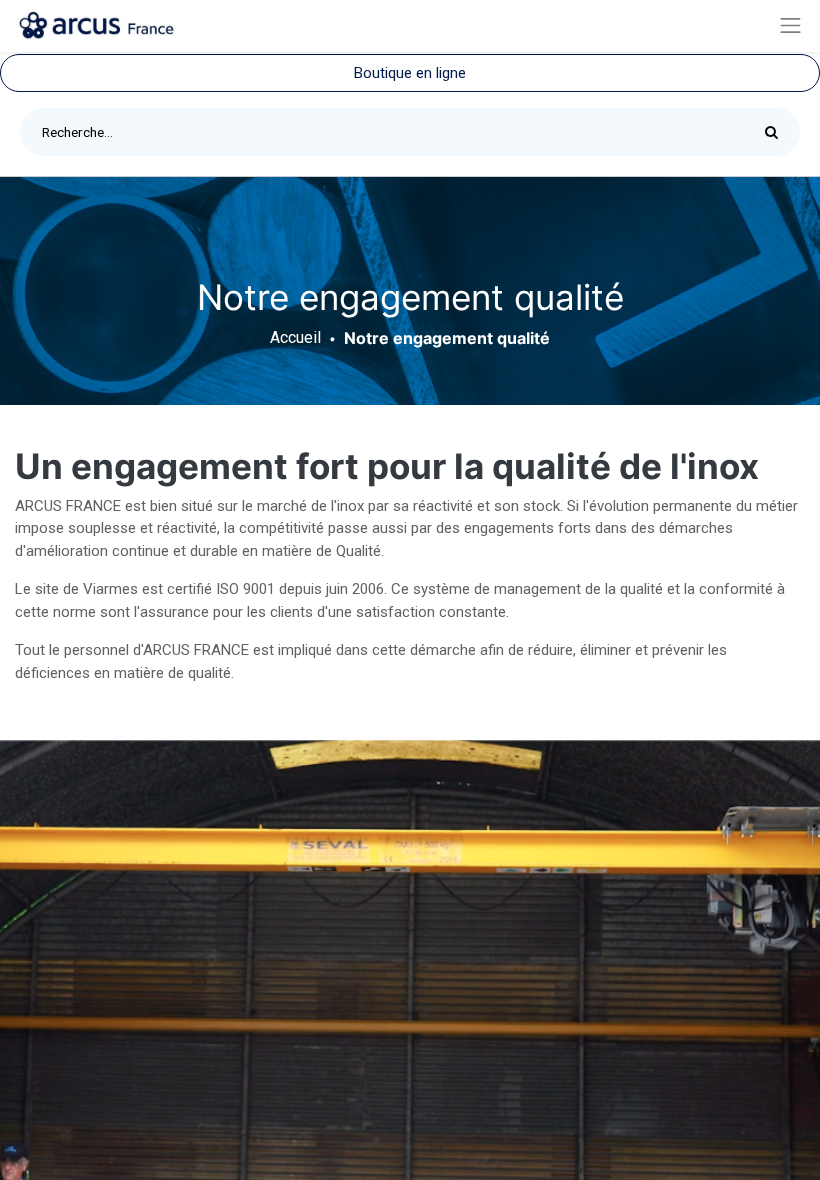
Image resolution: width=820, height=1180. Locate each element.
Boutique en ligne (410, 73)
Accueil (295, 337)
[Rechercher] (776, 132)
